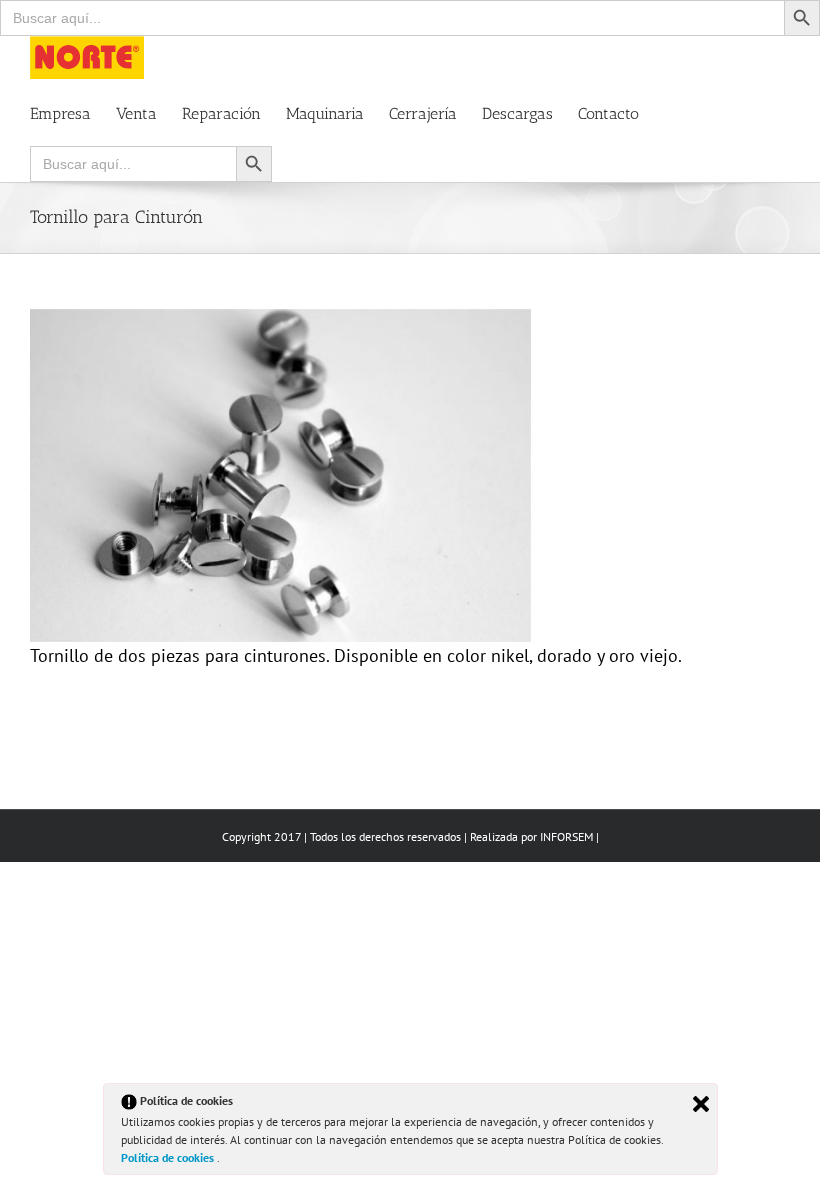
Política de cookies (169, 1157)
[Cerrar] (701, 1104)
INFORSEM (566, 836)
